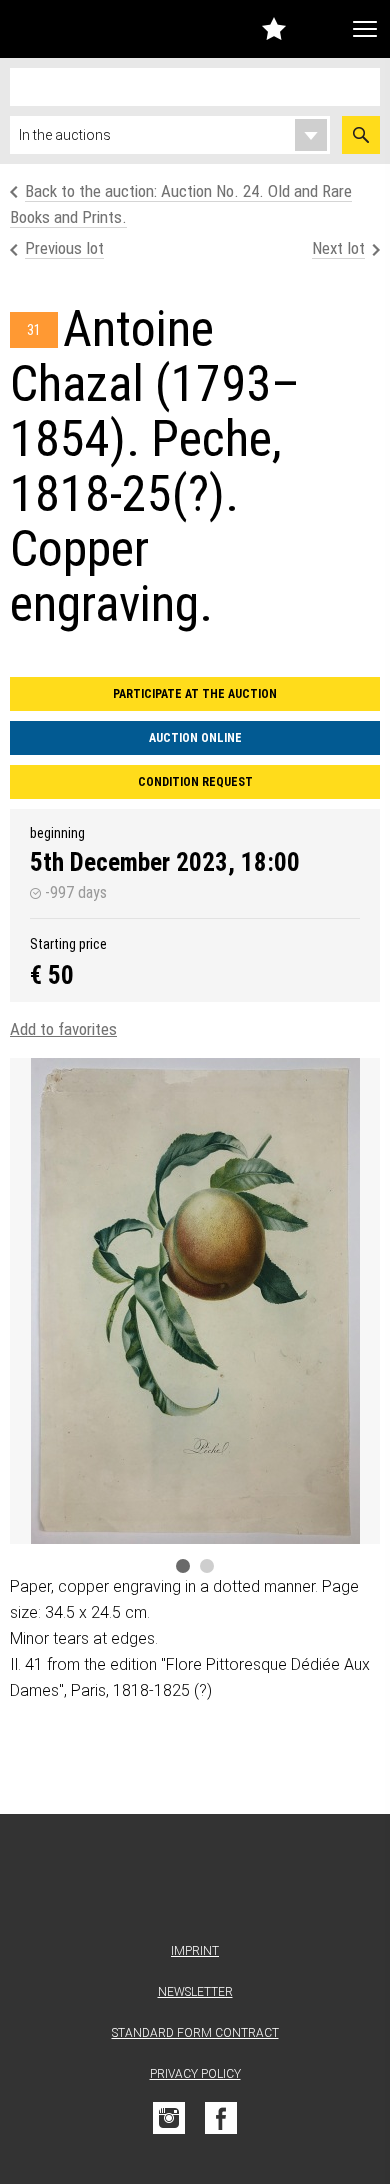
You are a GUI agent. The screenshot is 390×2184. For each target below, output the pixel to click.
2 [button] (207, 1566)
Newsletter (195, 1992)
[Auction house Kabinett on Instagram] (169, 2118)
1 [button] (183, 1566)
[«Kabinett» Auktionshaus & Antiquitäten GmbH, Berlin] (58, 29)
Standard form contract (195, 2033)
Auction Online (195, 738)
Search (361, 135)
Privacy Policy (195, 2074)
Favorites (274, 28)
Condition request (195, 782)
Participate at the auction (195, 694)
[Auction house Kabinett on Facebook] (221, 2118)
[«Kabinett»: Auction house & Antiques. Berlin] (195, 1882)
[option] (195, 1301)
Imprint (195, 1951)
